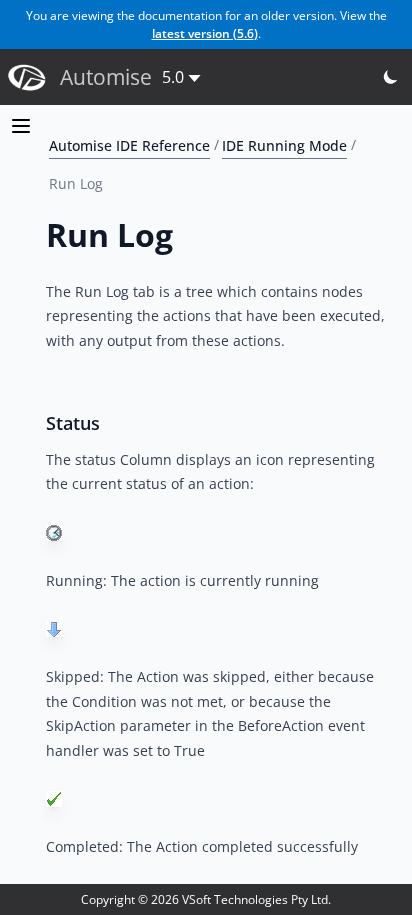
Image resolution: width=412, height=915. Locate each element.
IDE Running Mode (284, 144)
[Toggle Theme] (391, 77)
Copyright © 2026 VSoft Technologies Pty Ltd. (206, 899)
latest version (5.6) (205, 33)
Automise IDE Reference (129, 144)
